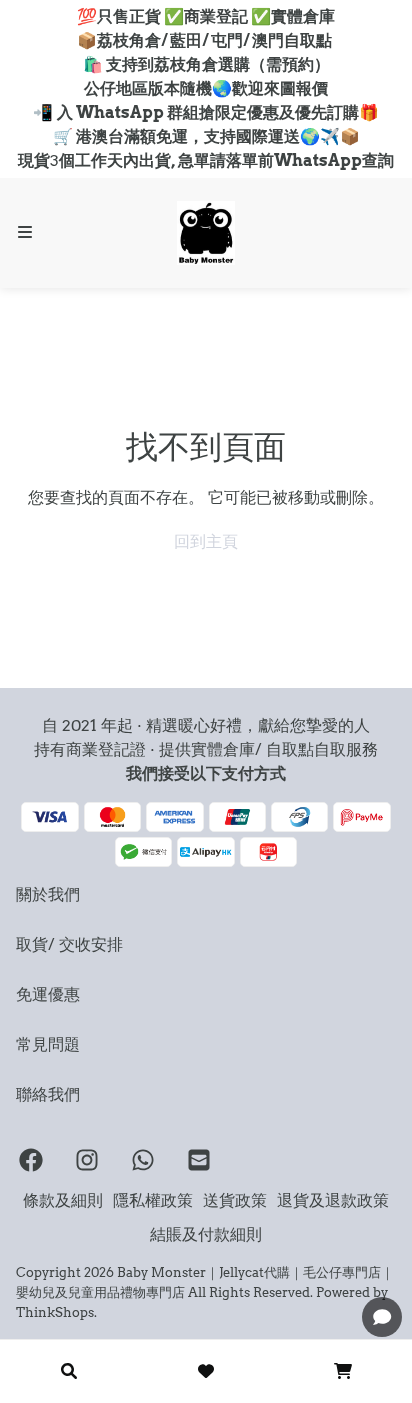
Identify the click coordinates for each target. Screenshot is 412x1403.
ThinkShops (55, 1312)
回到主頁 (206, 541)
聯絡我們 (48, 1094)
